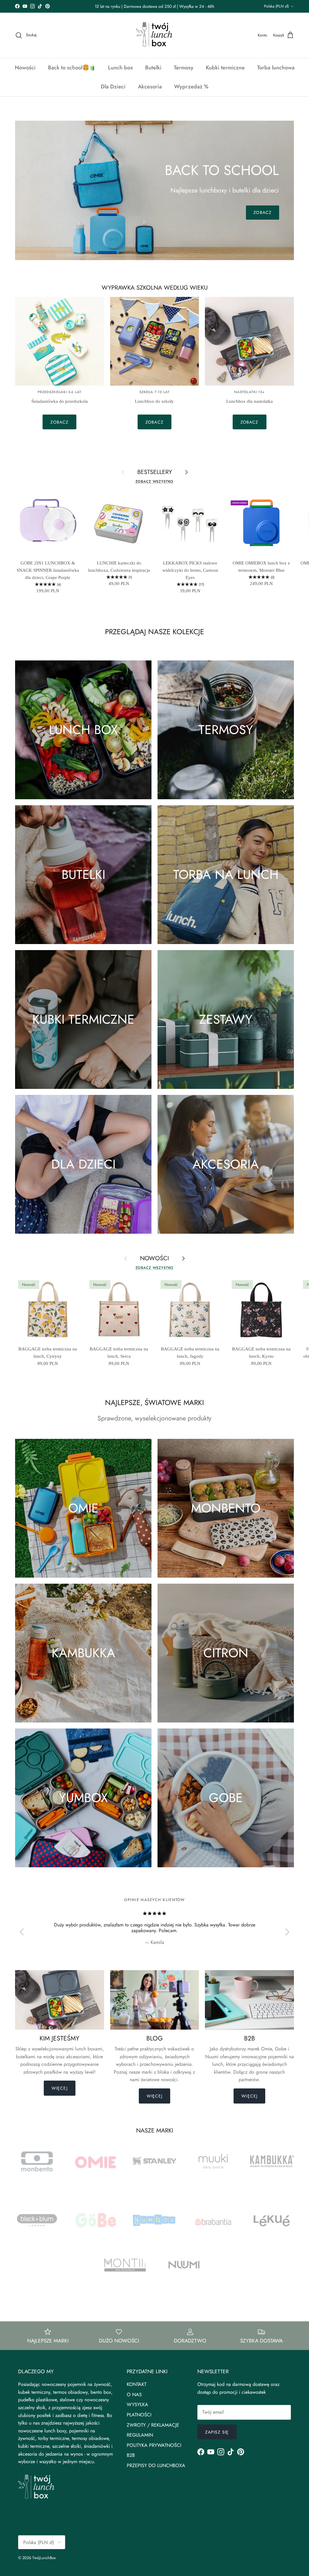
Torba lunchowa (276, 68)
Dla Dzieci (113, 87)
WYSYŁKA (137, 2404)
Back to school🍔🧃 (72, 68)
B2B (131, 2455)
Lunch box (120, 68)
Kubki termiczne (225, 68)
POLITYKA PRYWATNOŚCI (154, 2445)
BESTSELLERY (155, 472)
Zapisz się (217, 2432)
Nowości (25, 68)
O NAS (134, 2395)
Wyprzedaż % (191, 87)
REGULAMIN (140, 2435)
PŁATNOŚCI (139, 2415)
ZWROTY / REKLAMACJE (153, 2425)
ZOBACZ (263, 212)
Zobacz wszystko (154, 482)
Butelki (153, 68)
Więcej (60, 2088)
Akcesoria (150, 87)
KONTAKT (137, 2384)
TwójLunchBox (44, 2558)
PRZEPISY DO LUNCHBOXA (156, 2465)
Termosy (184, 68)
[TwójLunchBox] (154, 35)
